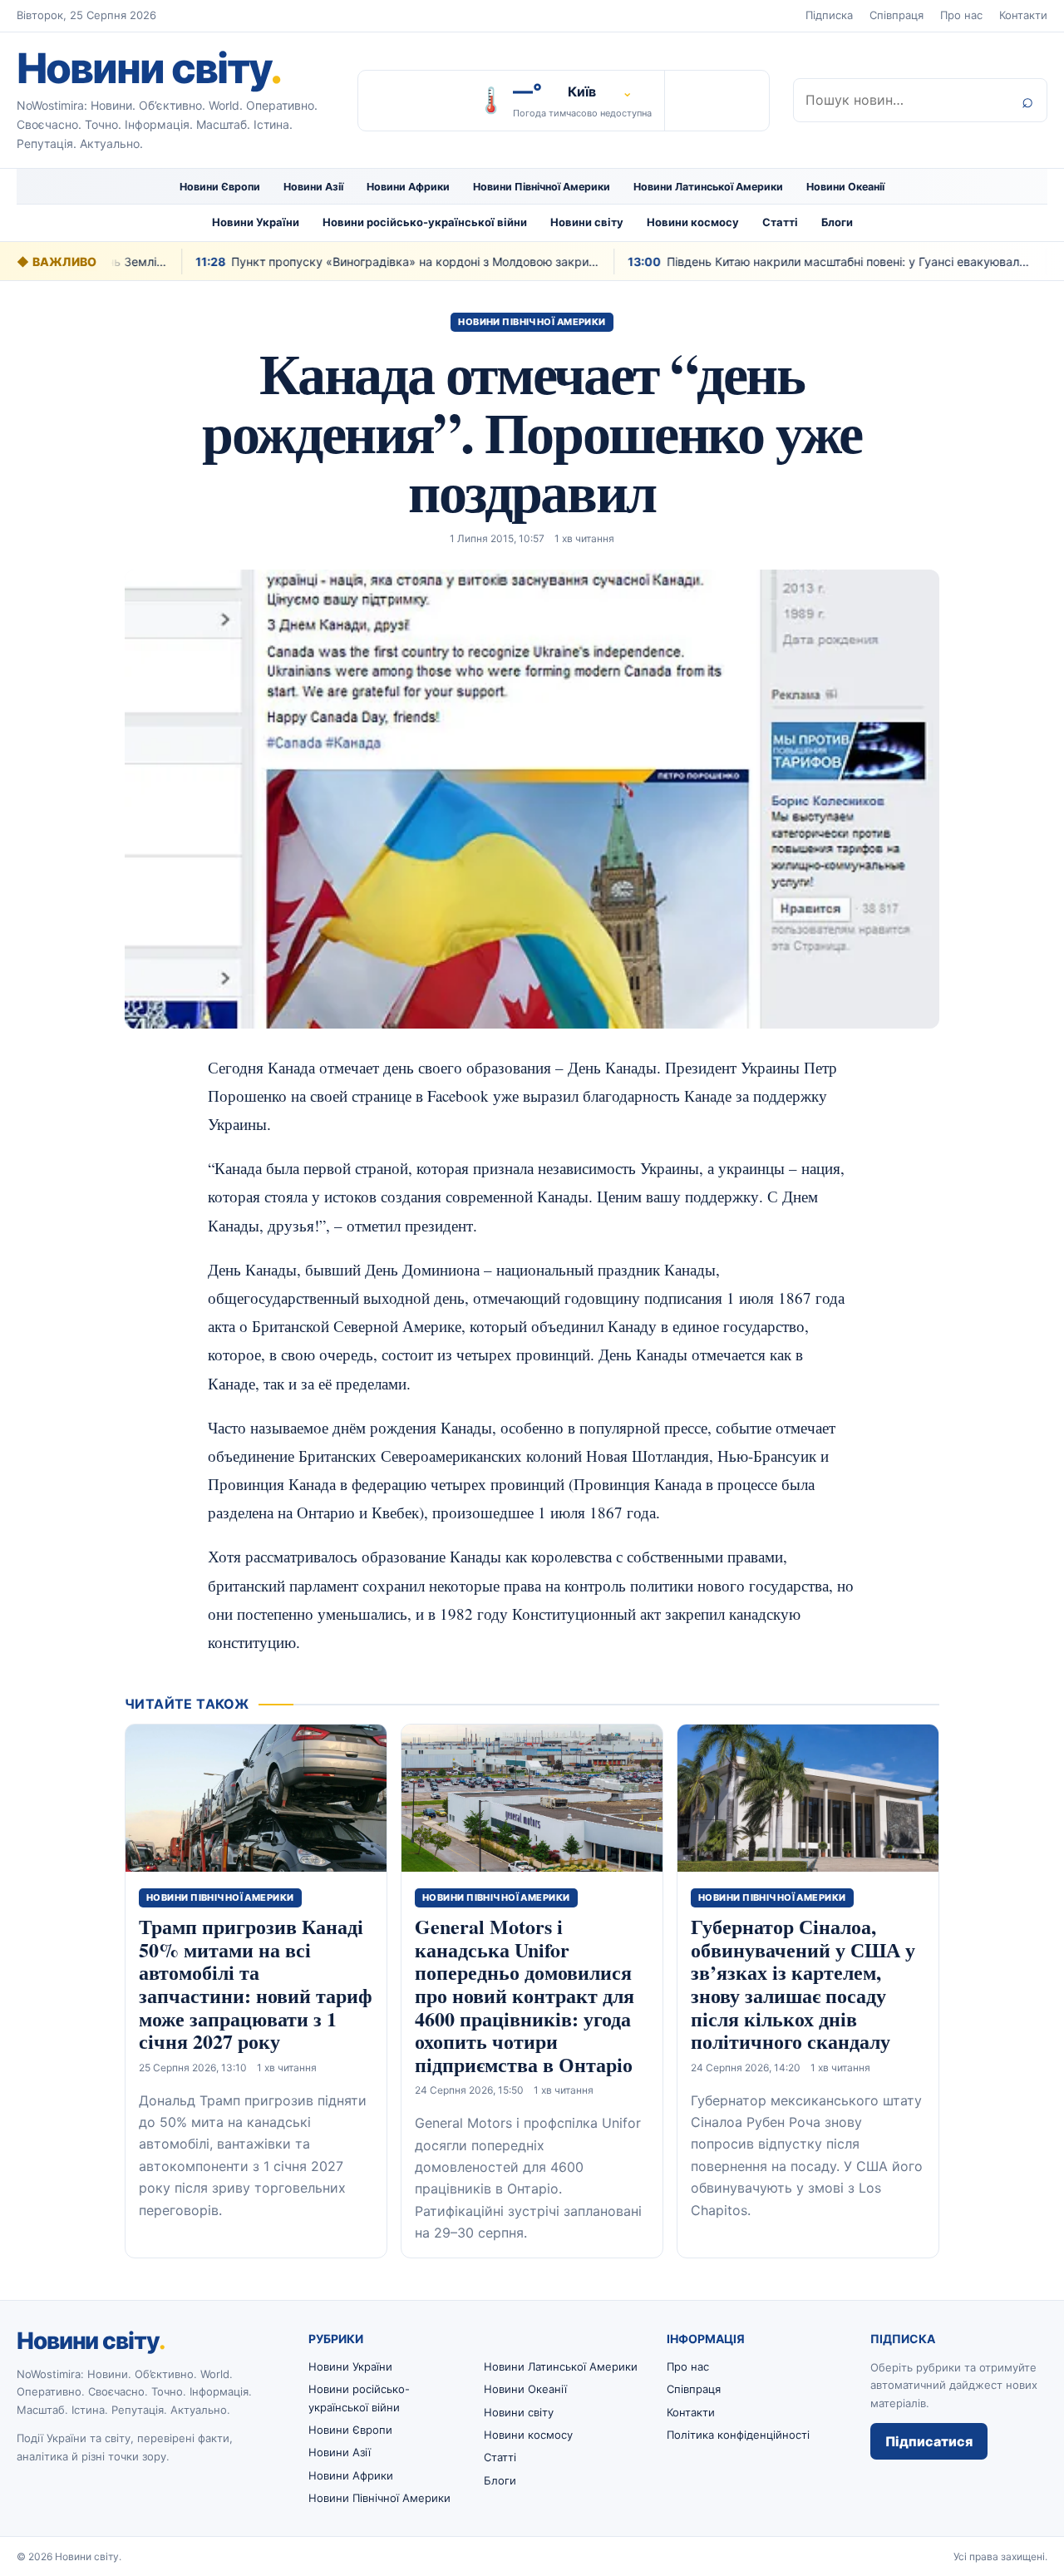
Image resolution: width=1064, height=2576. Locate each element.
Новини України (256, 222)
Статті (780, 222)
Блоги (837, 222)
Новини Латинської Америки (708, 187)
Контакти (1023, 15)
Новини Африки (408, 187)
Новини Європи (220, 187)
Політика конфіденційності (738, 2435)
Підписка (829, 15)
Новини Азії (313, 187)
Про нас (961, 15)
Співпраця (897, 15)
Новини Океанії (845, 187)
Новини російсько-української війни (425, 222)
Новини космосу (693, 222)
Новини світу (149, 68)
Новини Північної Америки (542, 187)
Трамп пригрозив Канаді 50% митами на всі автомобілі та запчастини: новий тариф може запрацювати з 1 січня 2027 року (256, 1984)
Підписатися (929, 2441)
